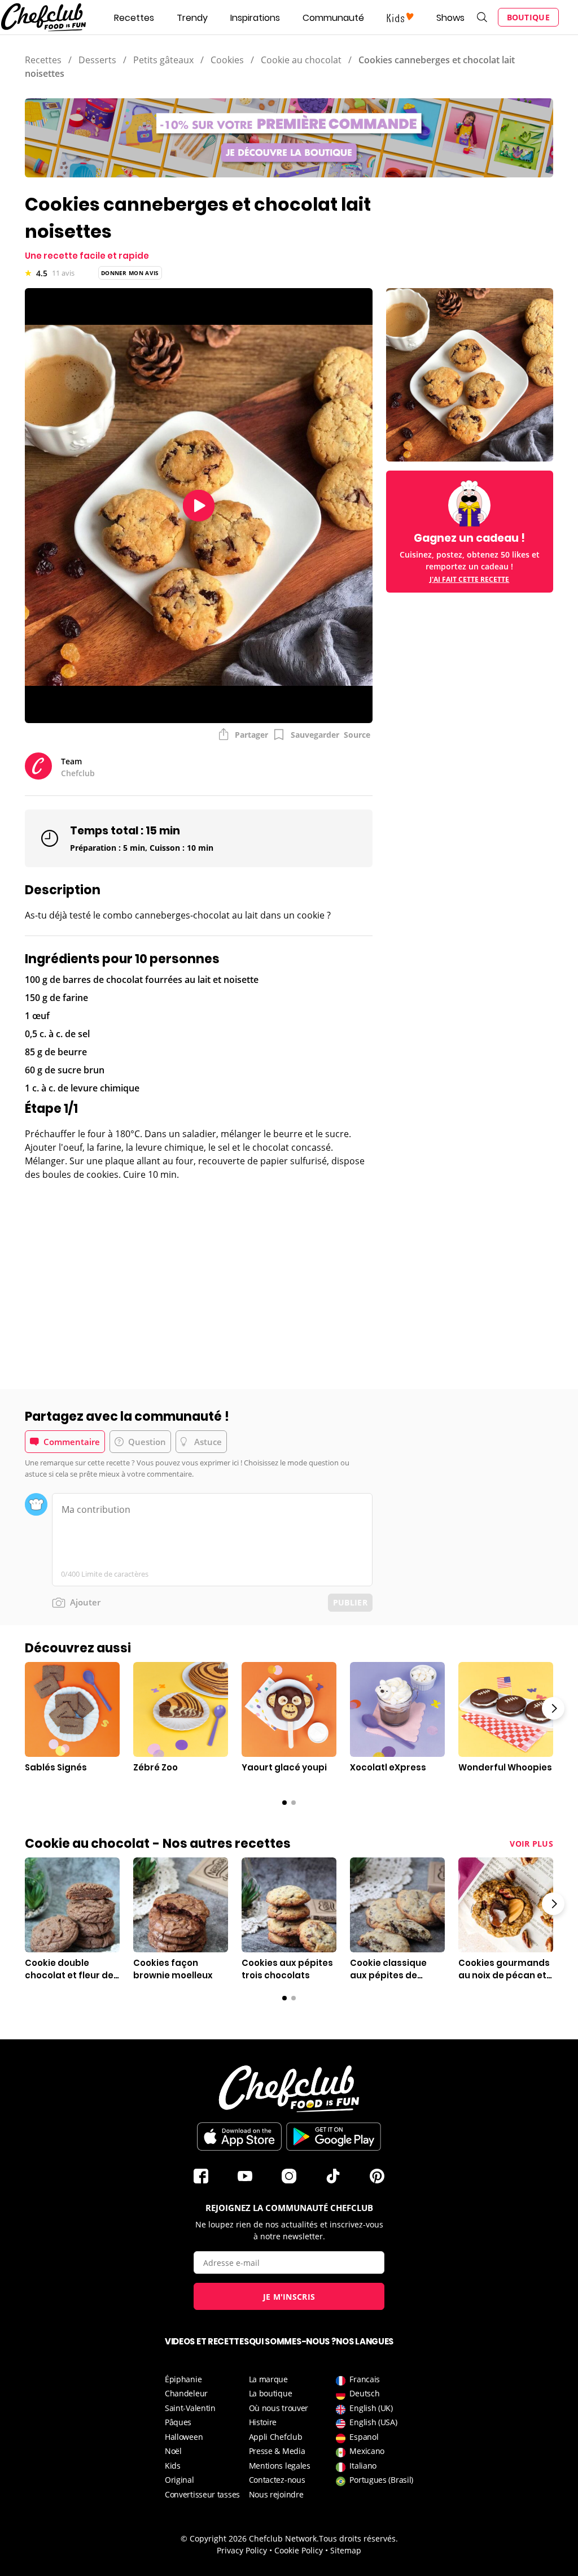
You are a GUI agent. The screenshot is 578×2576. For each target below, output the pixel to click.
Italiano (363, 2466)
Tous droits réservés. (358, 2538)
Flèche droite (553, 1708)
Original (179, 2480)
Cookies (227, 60)
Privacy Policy (242, 2550)
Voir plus (531, 1844)
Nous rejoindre (276, 2494)
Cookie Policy (299, 2550)
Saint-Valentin (190, 2408)
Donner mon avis (130, 273)
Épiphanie (183, 2379)
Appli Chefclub (276, 2437)
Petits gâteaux (163, 60)
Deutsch (364, 2393)
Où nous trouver (279, 2408)
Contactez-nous (277, 2480)
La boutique (271, 2393)
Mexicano (367, 2451)
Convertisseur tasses (202, 2494)
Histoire (263, 2422)
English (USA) (373, 2422)
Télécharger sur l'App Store (239, 2136)
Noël (173, 2451)
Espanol (364, 2437)
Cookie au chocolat (301, 60)
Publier (350, 1602)
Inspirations (255, 18)
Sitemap (346, 2550)
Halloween (184, 2437)
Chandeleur (186, 2393)
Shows (450, 18)
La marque (268, 2379)
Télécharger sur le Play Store (334, 2136)
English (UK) (371, 2408)
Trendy (192, 18)
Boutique (528, 17)
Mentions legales (280, 2466)
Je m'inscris (289, 2297)
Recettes (134, 18)
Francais (365, 2379)
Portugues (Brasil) (381, 2480)
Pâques (178, 2422)
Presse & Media (277, 2451)
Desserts (97, 60)
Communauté (333, 18)
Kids (173, 2466)
